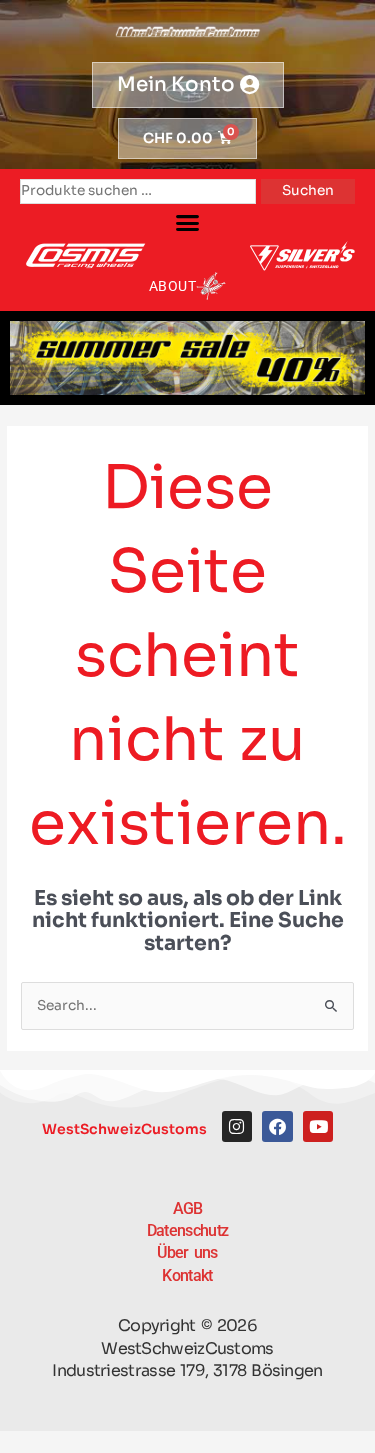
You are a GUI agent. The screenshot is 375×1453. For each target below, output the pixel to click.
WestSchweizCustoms (124, 1129)
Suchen (308, 190)
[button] (188, 223)
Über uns (187, 1252)
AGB (188, 1208)
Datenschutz (187, 1230)
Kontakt (187, 1275)
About (173, 286)
